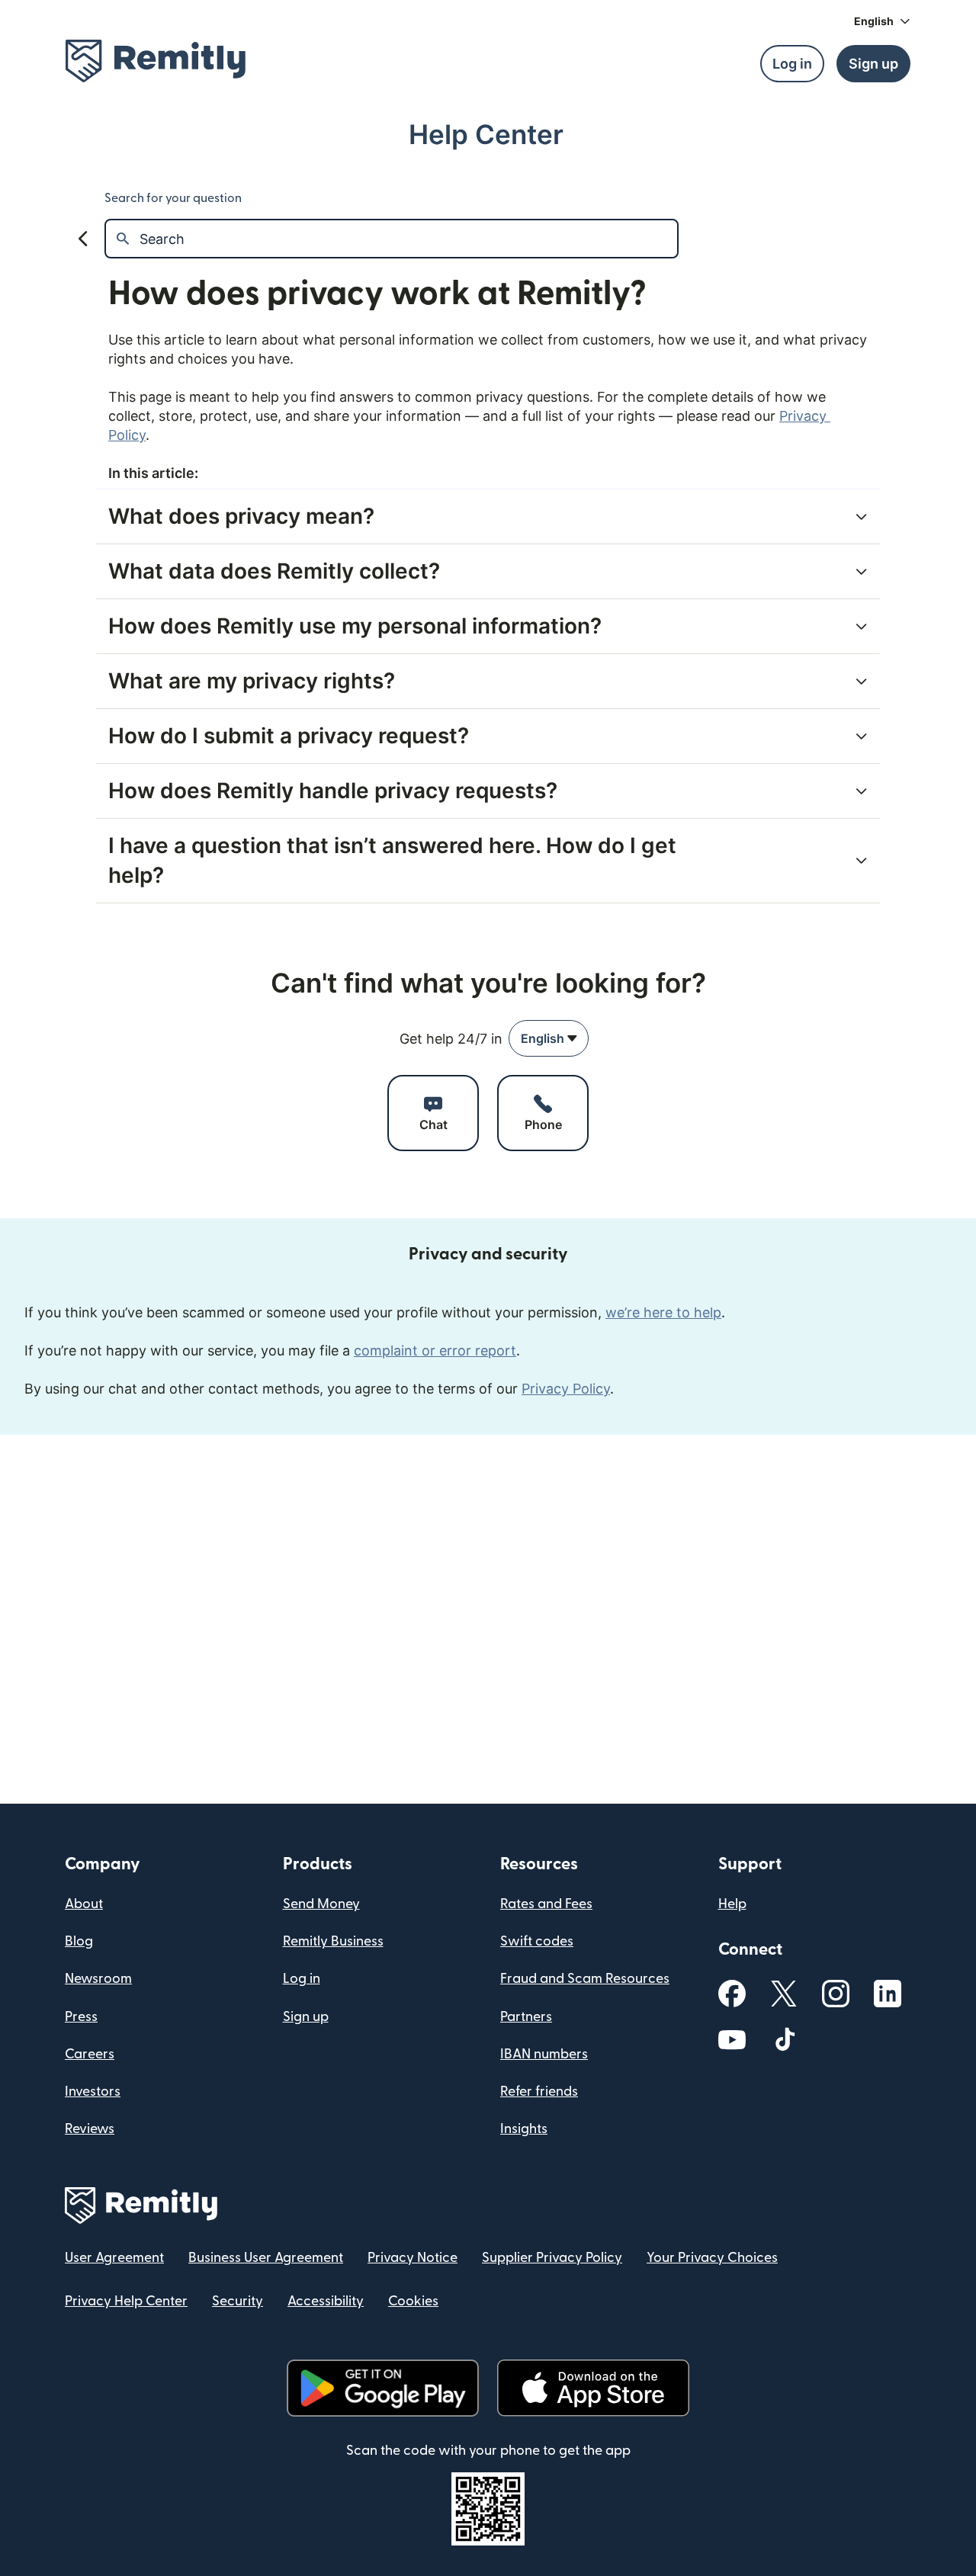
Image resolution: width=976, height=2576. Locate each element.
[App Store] (593, 2388)
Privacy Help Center (126, 2301)
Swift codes (537, 1941)
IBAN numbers (544, 2054)
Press (81, 2017)
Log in (302, 1979)
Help (732, 1904)
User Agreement (114, 2258)
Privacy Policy (566, 1389)
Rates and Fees (546, 1904)
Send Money (321, 1904)
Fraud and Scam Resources (585, 1979)
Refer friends (539, 2092)
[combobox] (549, 1038)
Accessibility (326, 2301)
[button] (882, 21)
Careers (90, 2054)
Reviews (90, 2129)
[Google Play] (383, 2388)
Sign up (306, 2017)
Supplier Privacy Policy (552, 2258)
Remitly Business (333, 1941)
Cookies (413, 2301)
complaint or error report (435, 1351)
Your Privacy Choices (712, 2258)
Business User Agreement (266, 2258)
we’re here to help (663, 1312)
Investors (93, 2092)
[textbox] (408, 239)
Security (238, 2301)
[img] (156, 61)
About (84, 1904)
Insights (524, 2129)
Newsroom (98, 1979)
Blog (79, 1941)
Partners (526, 2017)
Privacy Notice (413, 2258)
